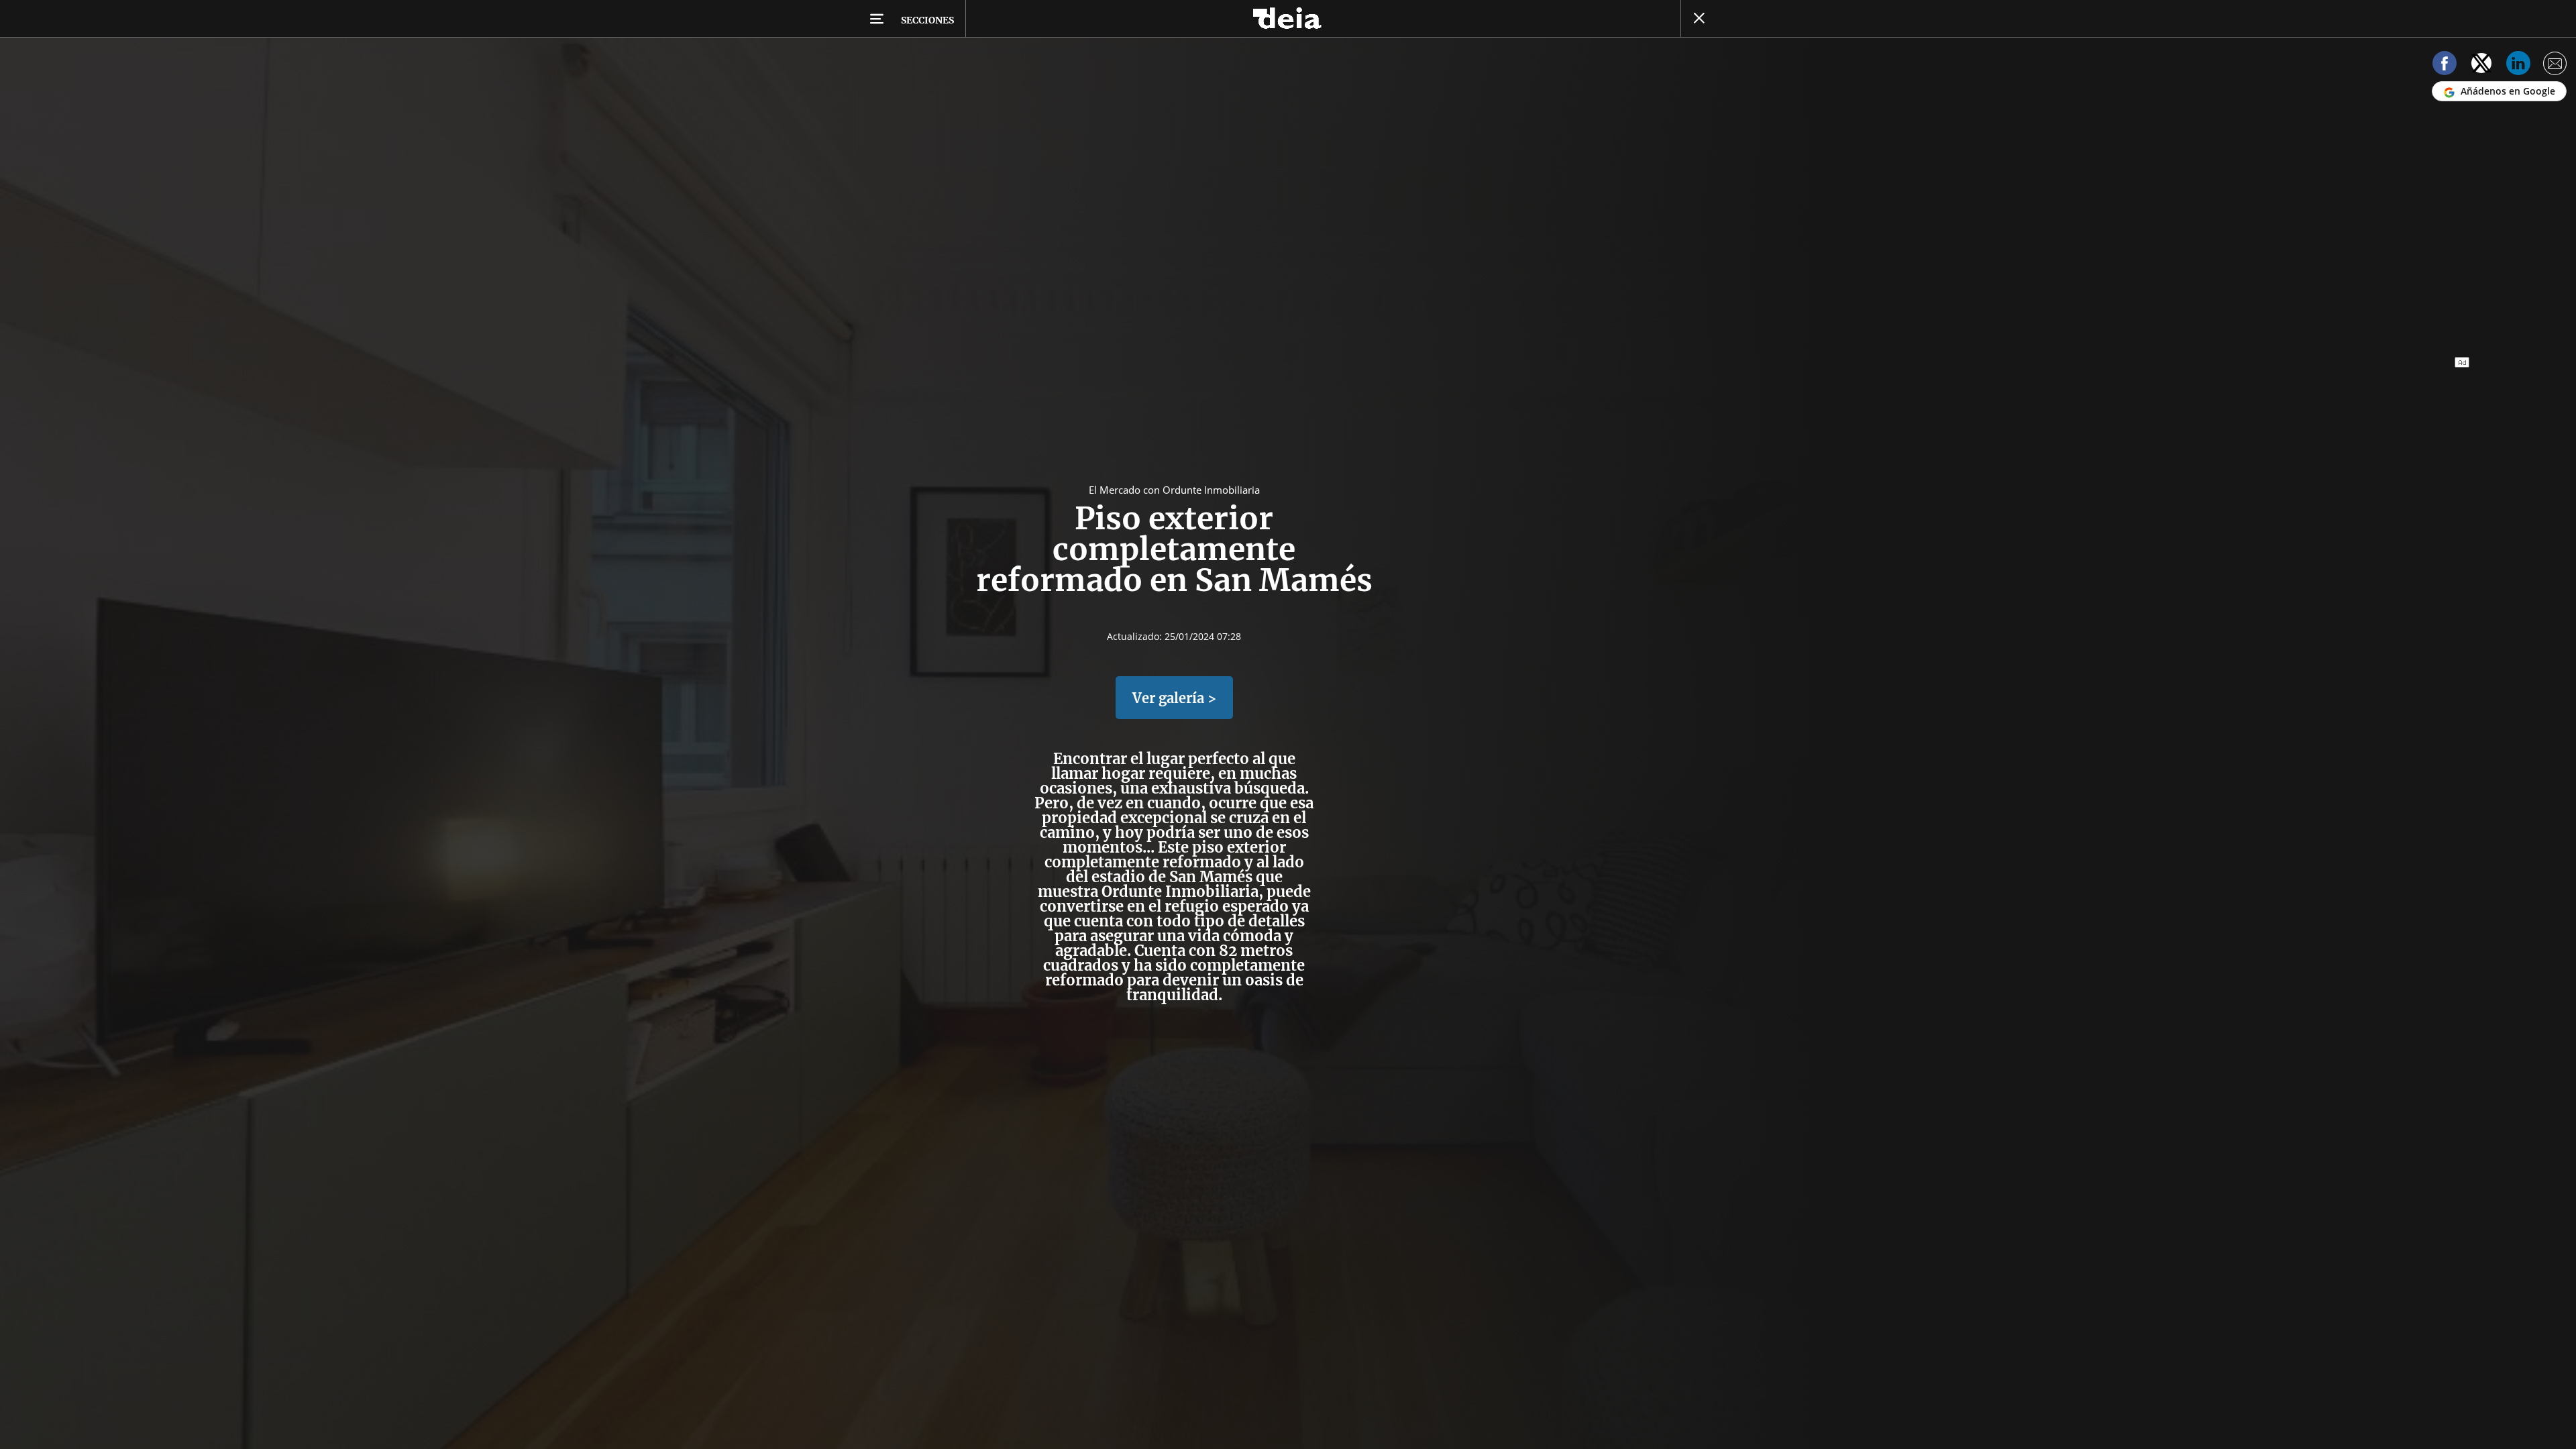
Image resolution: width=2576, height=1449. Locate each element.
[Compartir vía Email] (2555, 65)
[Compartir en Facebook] (2445, 65)
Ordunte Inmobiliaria (1180, 892)
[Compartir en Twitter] (2481, 65)
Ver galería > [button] (1174, 698)
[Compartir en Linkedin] (2518, 65)
